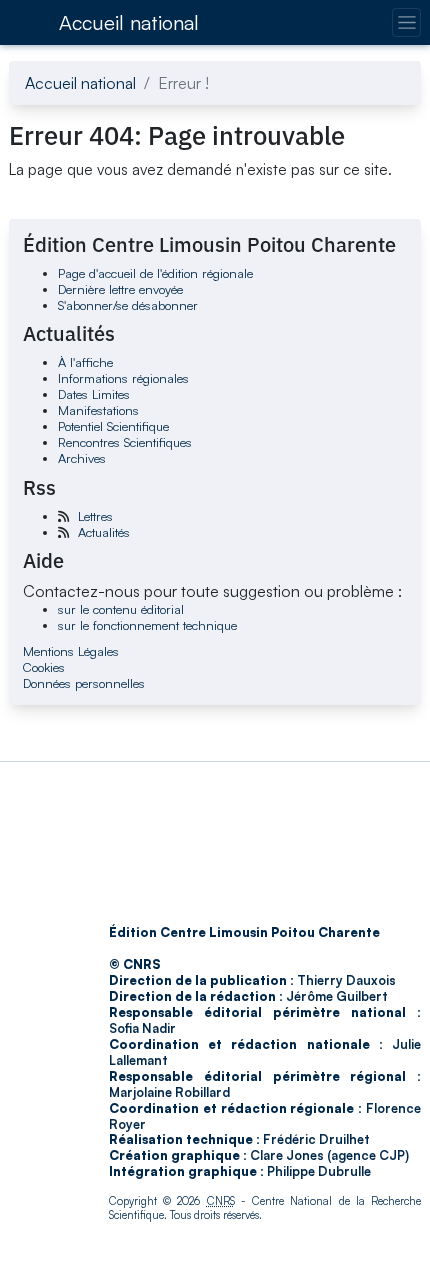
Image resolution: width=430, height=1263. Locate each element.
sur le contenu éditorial (121, 609)
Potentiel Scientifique (113, 426)
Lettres (95, 516)
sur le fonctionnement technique (147, 625)
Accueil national (129, 22)
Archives (82, 458)
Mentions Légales (71, 651)
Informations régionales (123, 378)
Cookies (44, 667)
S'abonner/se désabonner (128, 305)
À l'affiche (85, 362)
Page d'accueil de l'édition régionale (155, 273)
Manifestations (98, 410)
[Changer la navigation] (406, 22)
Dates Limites (94, 394)
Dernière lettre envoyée (120, 289)
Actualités (104, 532)
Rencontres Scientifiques (125, 442)
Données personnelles (84, 683)
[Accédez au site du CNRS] (28, 22)
